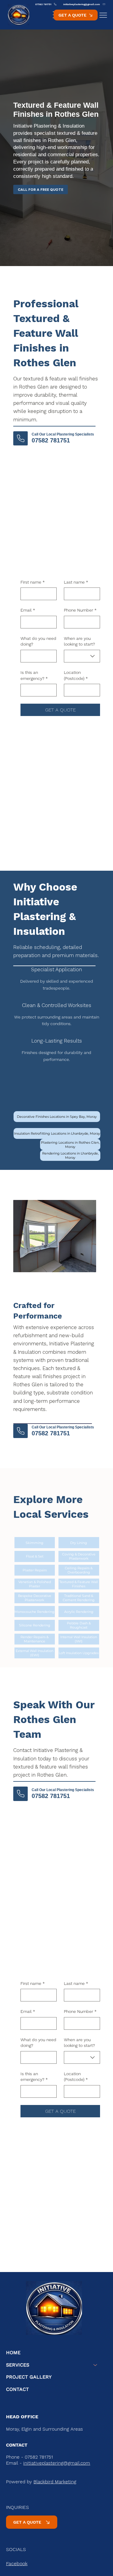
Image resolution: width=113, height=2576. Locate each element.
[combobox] (82, 656)
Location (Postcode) (76, 675)
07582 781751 (51, 440)
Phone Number (80, 610)
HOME (13, 2353)
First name (33, 582)
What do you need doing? (38, 641)
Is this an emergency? (34, 675)
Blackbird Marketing (55, 2482)
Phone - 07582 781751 (30, 2457)
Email (28, 610)
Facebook (17, 2564)
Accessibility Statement (67, 2435)
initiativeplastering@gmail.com (57, 2463)
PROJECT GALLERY (29, 2377)
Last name (76, 582)
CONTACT (17, 2389)
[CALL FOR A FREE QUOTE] (20, 438)
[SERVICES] (96, 2365)
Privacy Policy (21, 2435)
